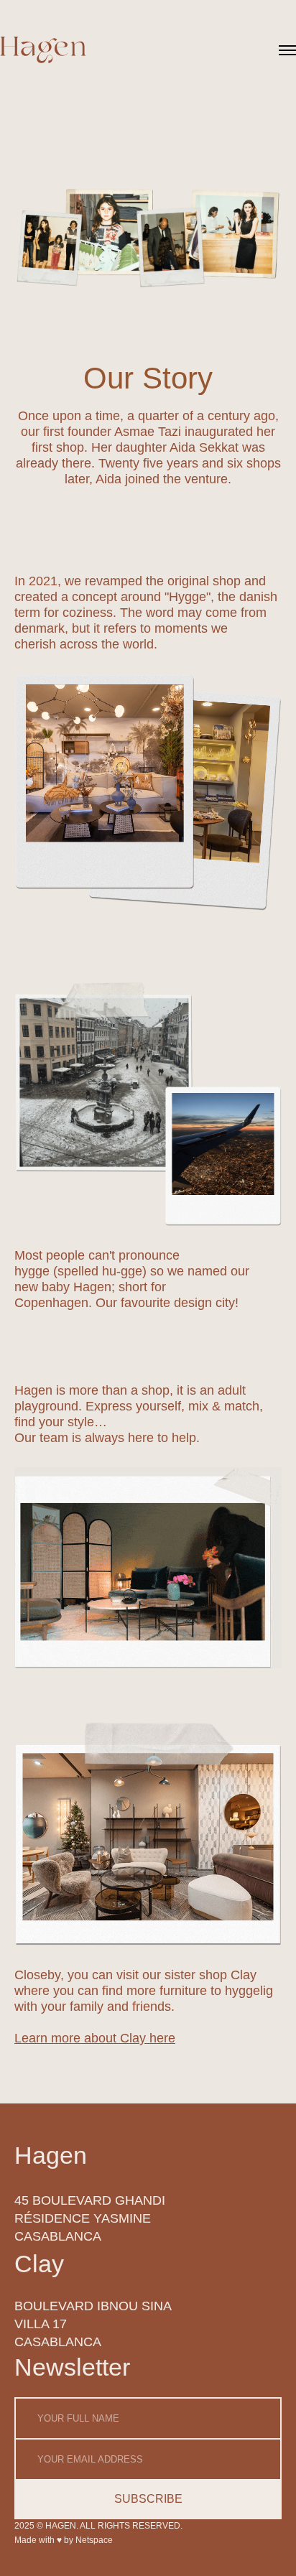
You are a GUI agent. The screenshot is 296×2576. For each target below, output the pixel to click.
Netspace (94, 2540)
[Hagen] (43, 51)
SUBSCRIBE (148, 2499)
